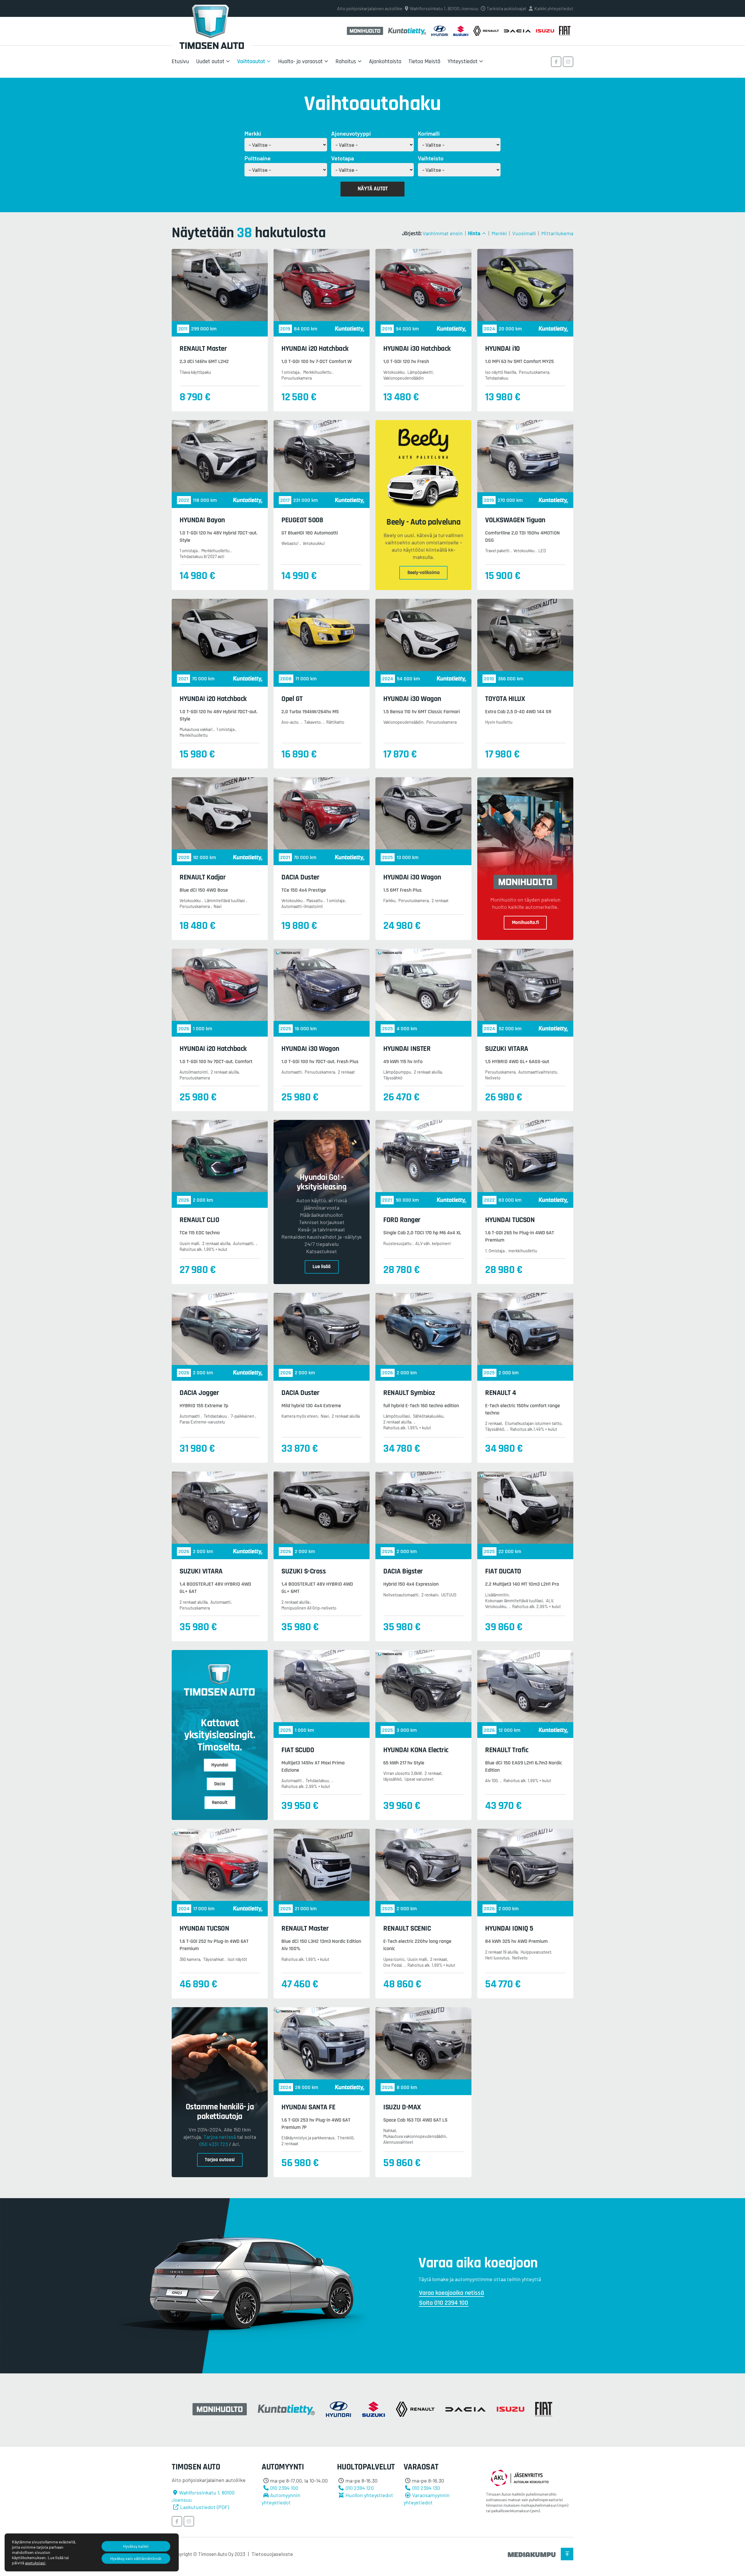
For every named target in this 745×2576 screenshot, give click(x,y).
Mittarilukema (557, 233)
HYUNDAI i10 (502, 349)
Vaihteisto (431, 158)
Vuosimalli (524, 233)
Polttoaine (258, 158)
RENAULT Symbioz (409, 1393)
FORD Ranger (402, 1220)
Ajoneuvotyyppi (351, 133)
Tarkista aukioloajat (507, 8)
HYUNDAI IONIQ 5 (509, 1929)
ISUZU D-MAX (402, 2107)
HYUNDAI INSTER (407, 1049)
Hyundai (220, 1765)
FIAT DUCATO (503, 1571)
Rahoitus (346, 61)
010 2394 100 (284, 2488)
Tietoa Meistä (424, 61)
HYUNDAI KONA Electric (416, 1750)
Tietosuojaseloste (272, 2554)
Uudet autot (210, 61)
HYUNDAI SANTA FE (308, 2107)
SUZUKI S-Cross (304, 1571)
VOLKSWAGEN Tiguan (515, 520)
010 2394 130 (426, 2488)
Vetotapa (343, 158)
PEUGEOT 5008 (302, 520)
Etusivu (180, 61)
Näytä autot (373, 189)
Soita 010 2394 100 (444, 2303)
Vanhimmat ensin (443, 233)
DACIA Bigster (403, 1571)
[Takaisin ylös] (567, 2554)
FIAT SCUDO (298, 1750)
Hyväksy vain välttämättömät (136, 2558)
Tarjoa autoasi (220, 2160)
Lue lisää (322, 1267)
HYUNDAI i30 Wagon (412, 699)
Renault (220, 1803)
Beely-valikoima (424, 573)
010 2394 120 (360, 2488)
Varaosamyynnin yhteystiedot (427, 2499)
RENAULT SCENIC (407, 1929)
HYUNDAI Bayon (202, 520)
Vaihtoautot (251, 61)
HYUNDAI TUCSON (510, 1220)
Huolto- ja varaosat (300, 61)
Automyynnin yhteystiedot (281, 2499)
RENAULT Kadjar (203, 877)
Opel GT (292, 699)
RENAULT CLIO (199, 1220)
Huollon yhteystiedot (369, 2495)
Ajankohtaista (385, 61)
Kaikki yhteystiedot (554, 8)
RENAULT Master (203, 349)
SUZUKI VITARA (507, 1049)
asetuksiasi (35, 2563)
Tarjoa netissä (220, 2137)
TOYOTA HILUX (505, 699)
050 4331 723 (213, 2144)
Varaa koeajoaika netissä (452, 2293)
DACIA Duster (300, 877)
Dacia (220, 1784)
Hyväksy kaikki (136, 2546)
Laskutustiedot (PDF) (205, 2507)
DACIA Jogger (199, 1393)
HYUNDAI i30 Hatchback (417, 349)
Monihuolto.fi (525, 923)
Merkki (253, 133)
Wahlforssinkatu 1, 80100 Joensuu (444, 8)
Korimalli (429, 133)
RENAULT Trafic (507, 1750)
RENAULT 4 (501, 1393)
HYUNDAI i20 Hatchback (315, 349)
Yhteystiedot (463, 61)
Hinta (474, 233)
